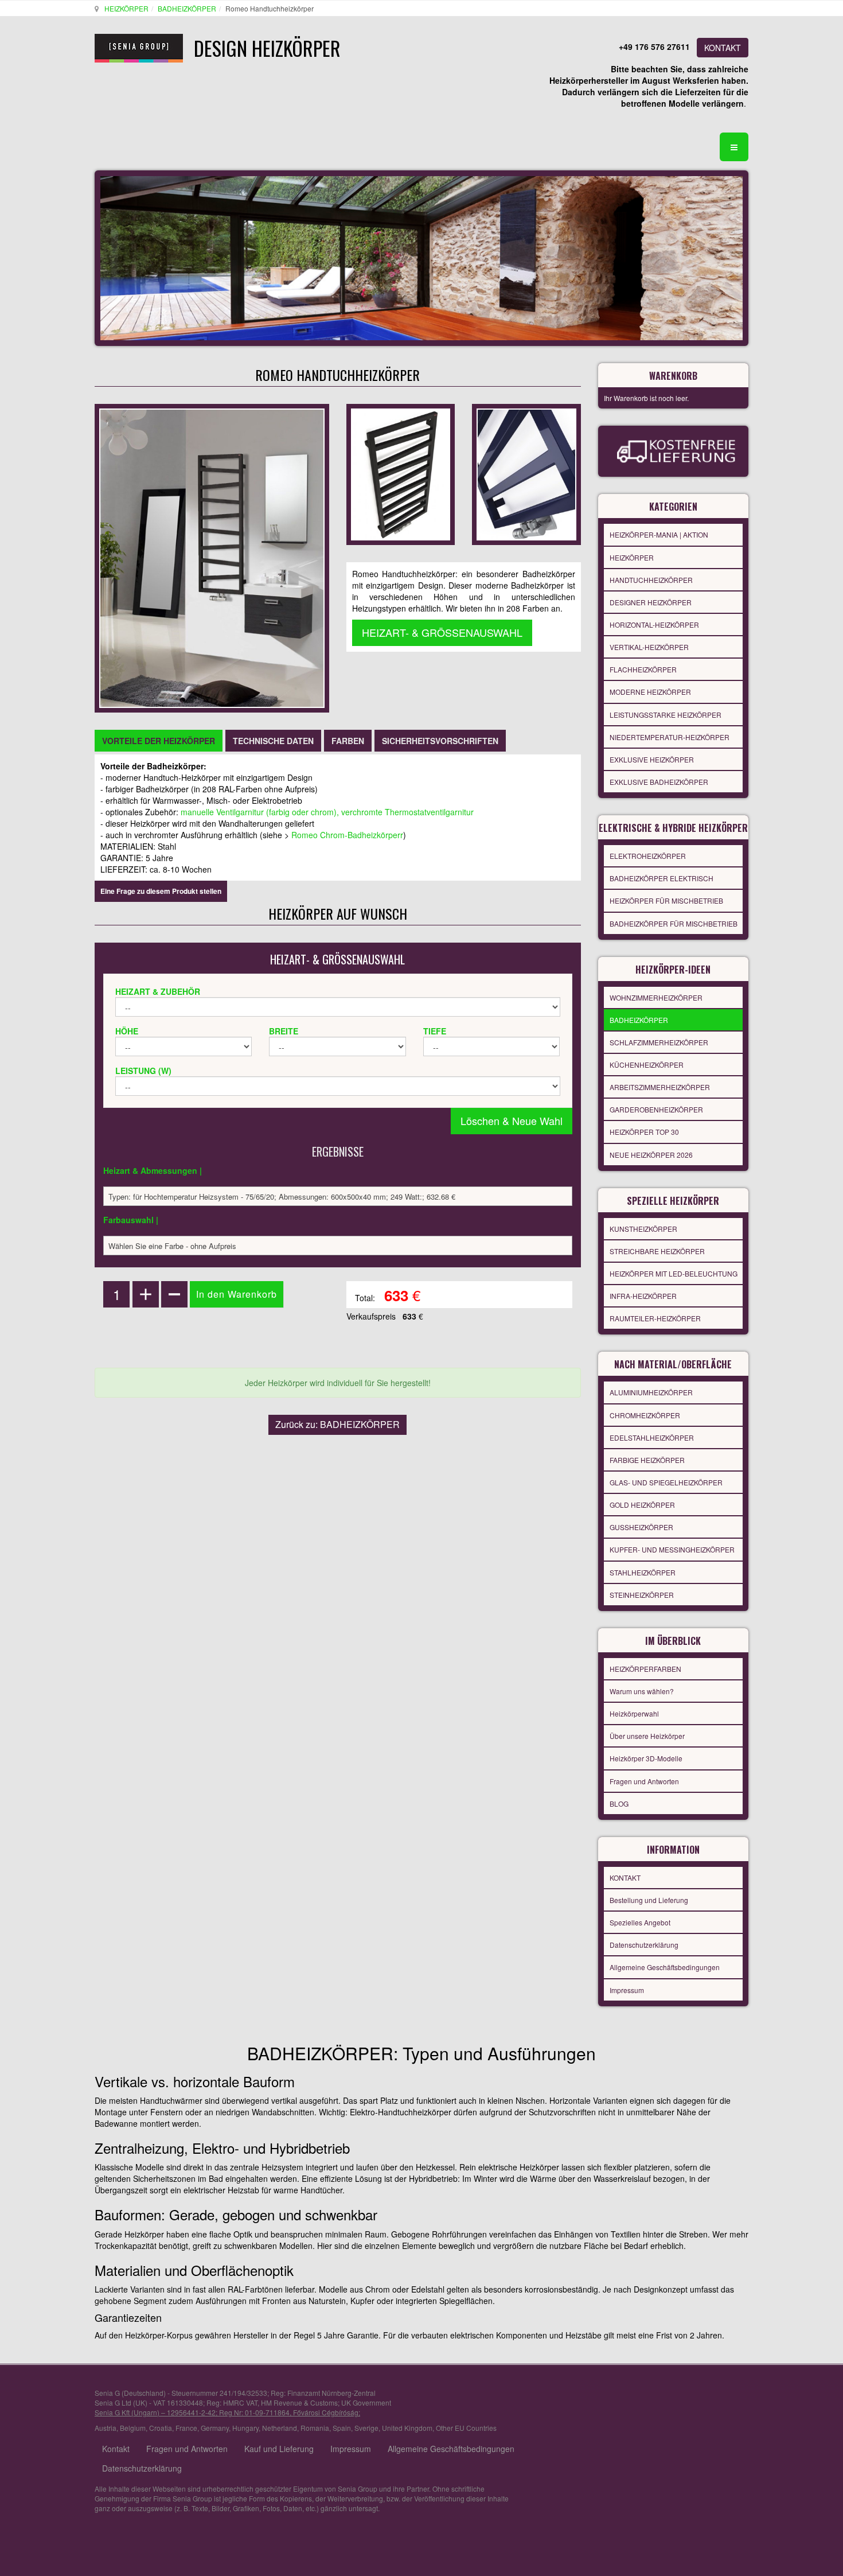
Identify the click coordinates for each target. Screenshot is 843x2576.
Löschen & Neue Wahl (512, 1120)
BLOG (619, 1803)
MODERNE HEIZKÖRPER (650, 692)
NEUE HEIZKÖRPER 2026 (651, 1155)
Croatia (161, 2428)
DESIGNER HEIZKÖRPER (651, 602)
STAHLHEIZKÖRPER (643, 1572)
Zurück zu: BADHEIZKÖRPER (337, 1424)
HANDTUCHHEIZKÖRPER (651, 580)
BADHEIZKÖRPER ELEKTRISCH (661, 878)
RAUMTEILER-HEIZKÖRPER (655, 1318)
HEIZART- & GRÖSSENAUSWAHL (442, 632)
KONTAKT (723, 48)
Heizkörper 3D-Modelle (646, 1758)
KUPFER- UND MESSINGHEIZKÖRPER (672, 1549)
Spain (342, 2428)
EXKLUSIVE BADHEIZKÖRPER (659, 782)
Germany (215, 2428)
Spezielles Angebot (640, 1922)
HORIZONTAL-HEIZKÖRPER (654, 624)
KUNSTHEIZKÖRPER (643, 1229)
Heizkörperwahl (634, 1713)
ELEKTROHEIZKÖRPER (648, 856)
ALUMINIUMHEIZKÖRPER (651, 1392)
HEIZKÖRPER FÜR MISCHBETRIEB (666, 900)
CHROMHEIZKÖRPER (645, 1415)
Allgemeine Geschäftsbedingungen (665, 1967)
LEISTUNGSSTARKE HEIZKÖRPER (666, 715)
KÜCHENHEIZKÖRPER (647, 1065)
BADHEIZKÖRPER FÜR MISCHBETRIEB (674, 923)
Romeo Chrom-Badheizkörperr (347, 835)
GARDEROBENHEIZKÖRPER (656, 1109)
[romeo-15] (526, 473)
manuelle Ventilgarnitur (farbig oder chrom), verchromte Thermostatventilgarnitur (326, 812)
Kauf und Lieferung (279, 2449)
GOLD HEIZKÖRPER (642, 1505)
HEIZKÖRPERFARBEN (645, 1669)
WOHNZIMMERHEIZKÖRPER (656, 997)
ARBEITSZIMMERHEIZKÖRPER (660, 1087)
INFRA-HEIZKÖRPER (643, 1296)
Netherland (280, 2428)
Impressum (627, 1990)
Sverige (366, 2428)
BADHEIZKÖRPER (187, 8)
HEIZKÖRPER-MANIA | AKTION (659, 534)
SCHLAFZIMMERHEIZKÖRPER (659, 1042)
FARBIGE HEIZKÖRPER (647, 1460)
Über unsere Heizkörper (647, 1736)
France (186, 2428)
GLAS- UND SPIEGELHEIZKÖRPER (666, 1482)
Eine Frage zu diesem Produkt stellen (161, 891)
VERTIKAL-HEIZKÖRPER (649, 647)
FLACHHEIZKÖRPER (643, 669)
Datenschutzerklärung (644, 1945)
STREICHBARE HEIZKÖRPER (657, 1251)
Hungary (245, 2428)
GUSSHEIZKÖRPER (641, 1527)
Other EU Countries (466, 2428)
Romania (315, 2428)
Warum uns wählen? (642, 1691)
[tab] (159, 741)
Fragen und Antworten (644, 1781)
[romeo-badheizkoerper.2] (401, 473)
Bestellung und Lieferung (649, 1900)
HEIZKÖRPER (126, 8)
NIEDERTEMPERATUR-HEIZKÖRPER (670, 737)
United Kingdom (407, 2428)
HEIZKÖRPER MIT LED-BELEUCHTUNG (674, 1273)
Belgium (133, 2428)
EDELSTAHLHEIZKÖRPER (652, 1437)
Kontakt (116, 2449)
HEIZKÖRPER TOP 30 (644, 1132)
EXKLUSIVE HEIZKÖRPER (652, 759)
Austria (106, 2428)
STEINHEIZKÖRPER (642, 1595)
